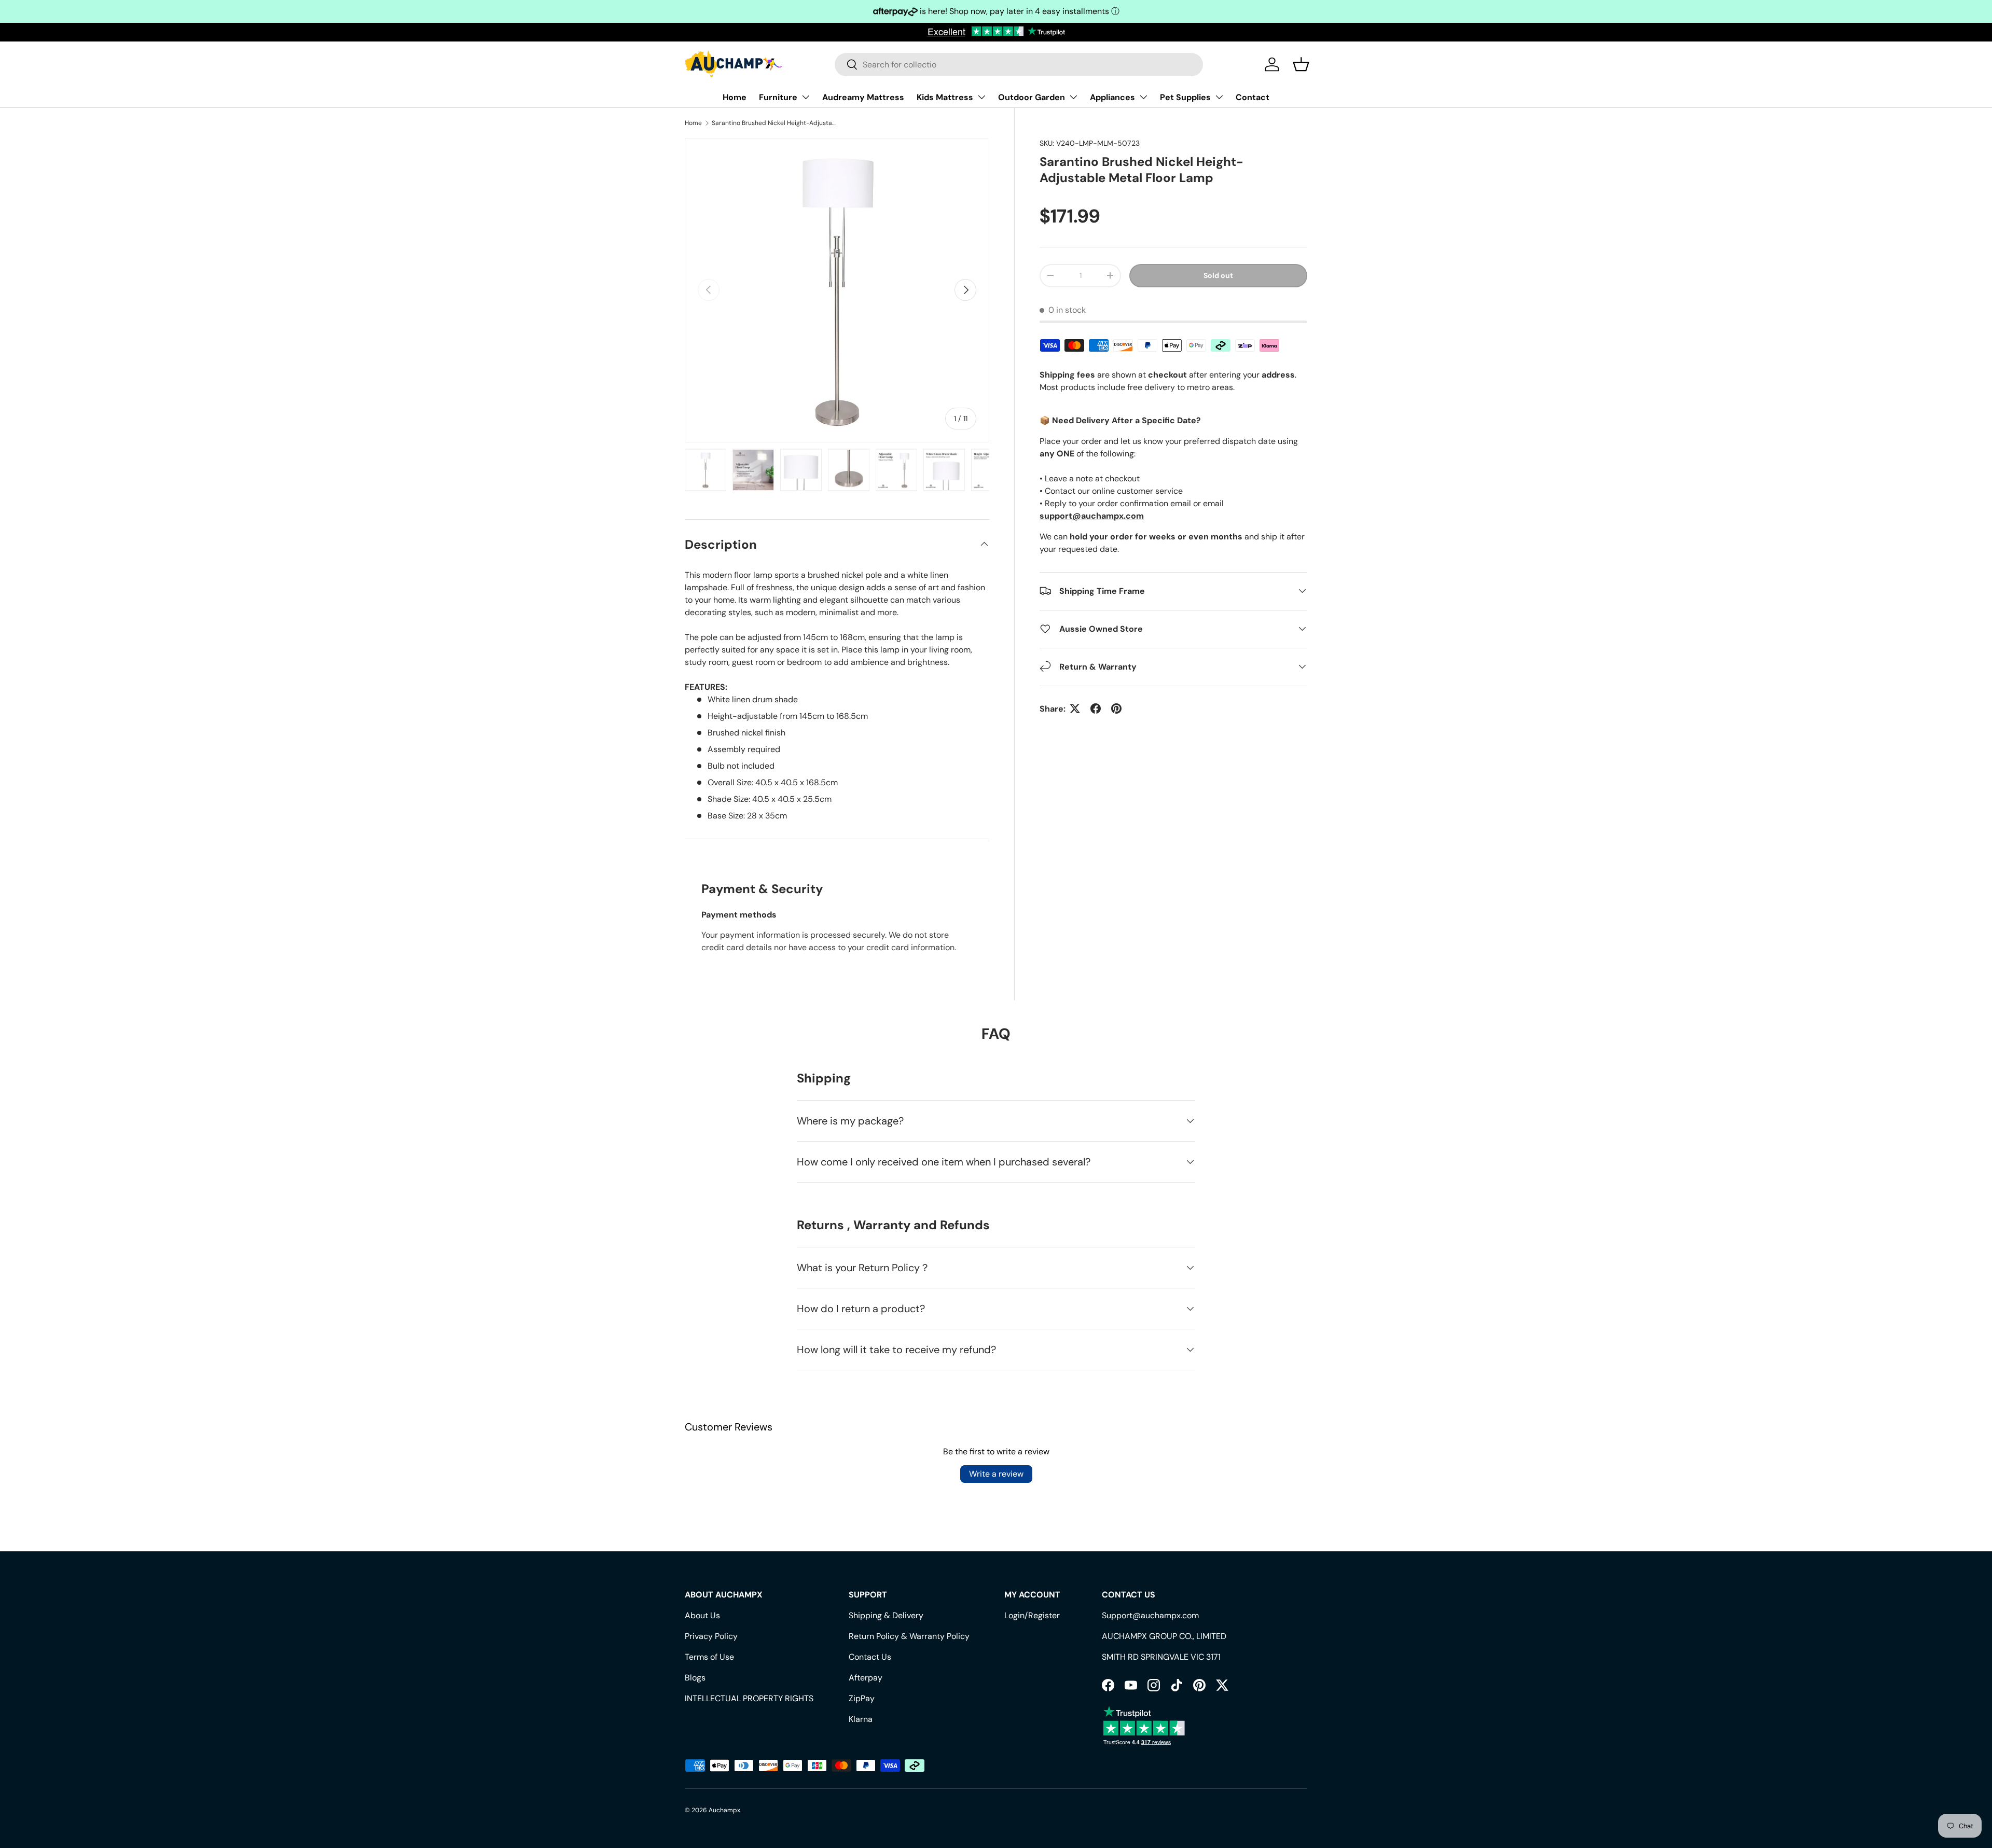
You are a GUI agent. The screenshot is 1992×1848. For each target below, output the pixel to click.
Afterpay (866, 1678)
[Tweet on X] (1075, 708)
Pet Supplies (1185, 97)
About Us (702, 1615)
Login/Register (1032, 1615)
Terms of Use (709, 1657)
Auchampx (724, 1810)
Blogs (695, 1678)
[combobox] (1019, 65)
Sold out (1218, 275)
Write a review (996, 1474)
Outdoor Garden (1032, 97)
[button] (1301, 64)
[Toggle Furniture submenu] (806, 97)
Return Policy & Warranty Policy (909, 1636)
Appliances (1112, 97)
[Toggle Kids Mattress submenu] (981, 97)
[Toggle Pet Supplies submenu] (1219, 97)
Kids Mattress (945, 97)
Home (735, 97)
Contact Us (870, 1657)
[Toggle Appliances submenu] (1143, 97)
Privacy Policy (711, 1636)
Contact (1253, 97)
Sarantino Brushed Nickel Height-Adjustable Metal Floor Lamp (774, 123)
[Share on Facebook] (1096, 708)
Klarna (861, 1719)
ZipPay (862, 1698)
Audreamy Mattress (863, 97)
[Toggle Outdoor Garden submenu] (1073, 97)
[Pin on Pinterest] (1116, 708)
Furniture (778, 97)
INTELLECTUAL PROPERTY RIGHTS (749, 1698)
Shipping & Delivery (886, 1615)
